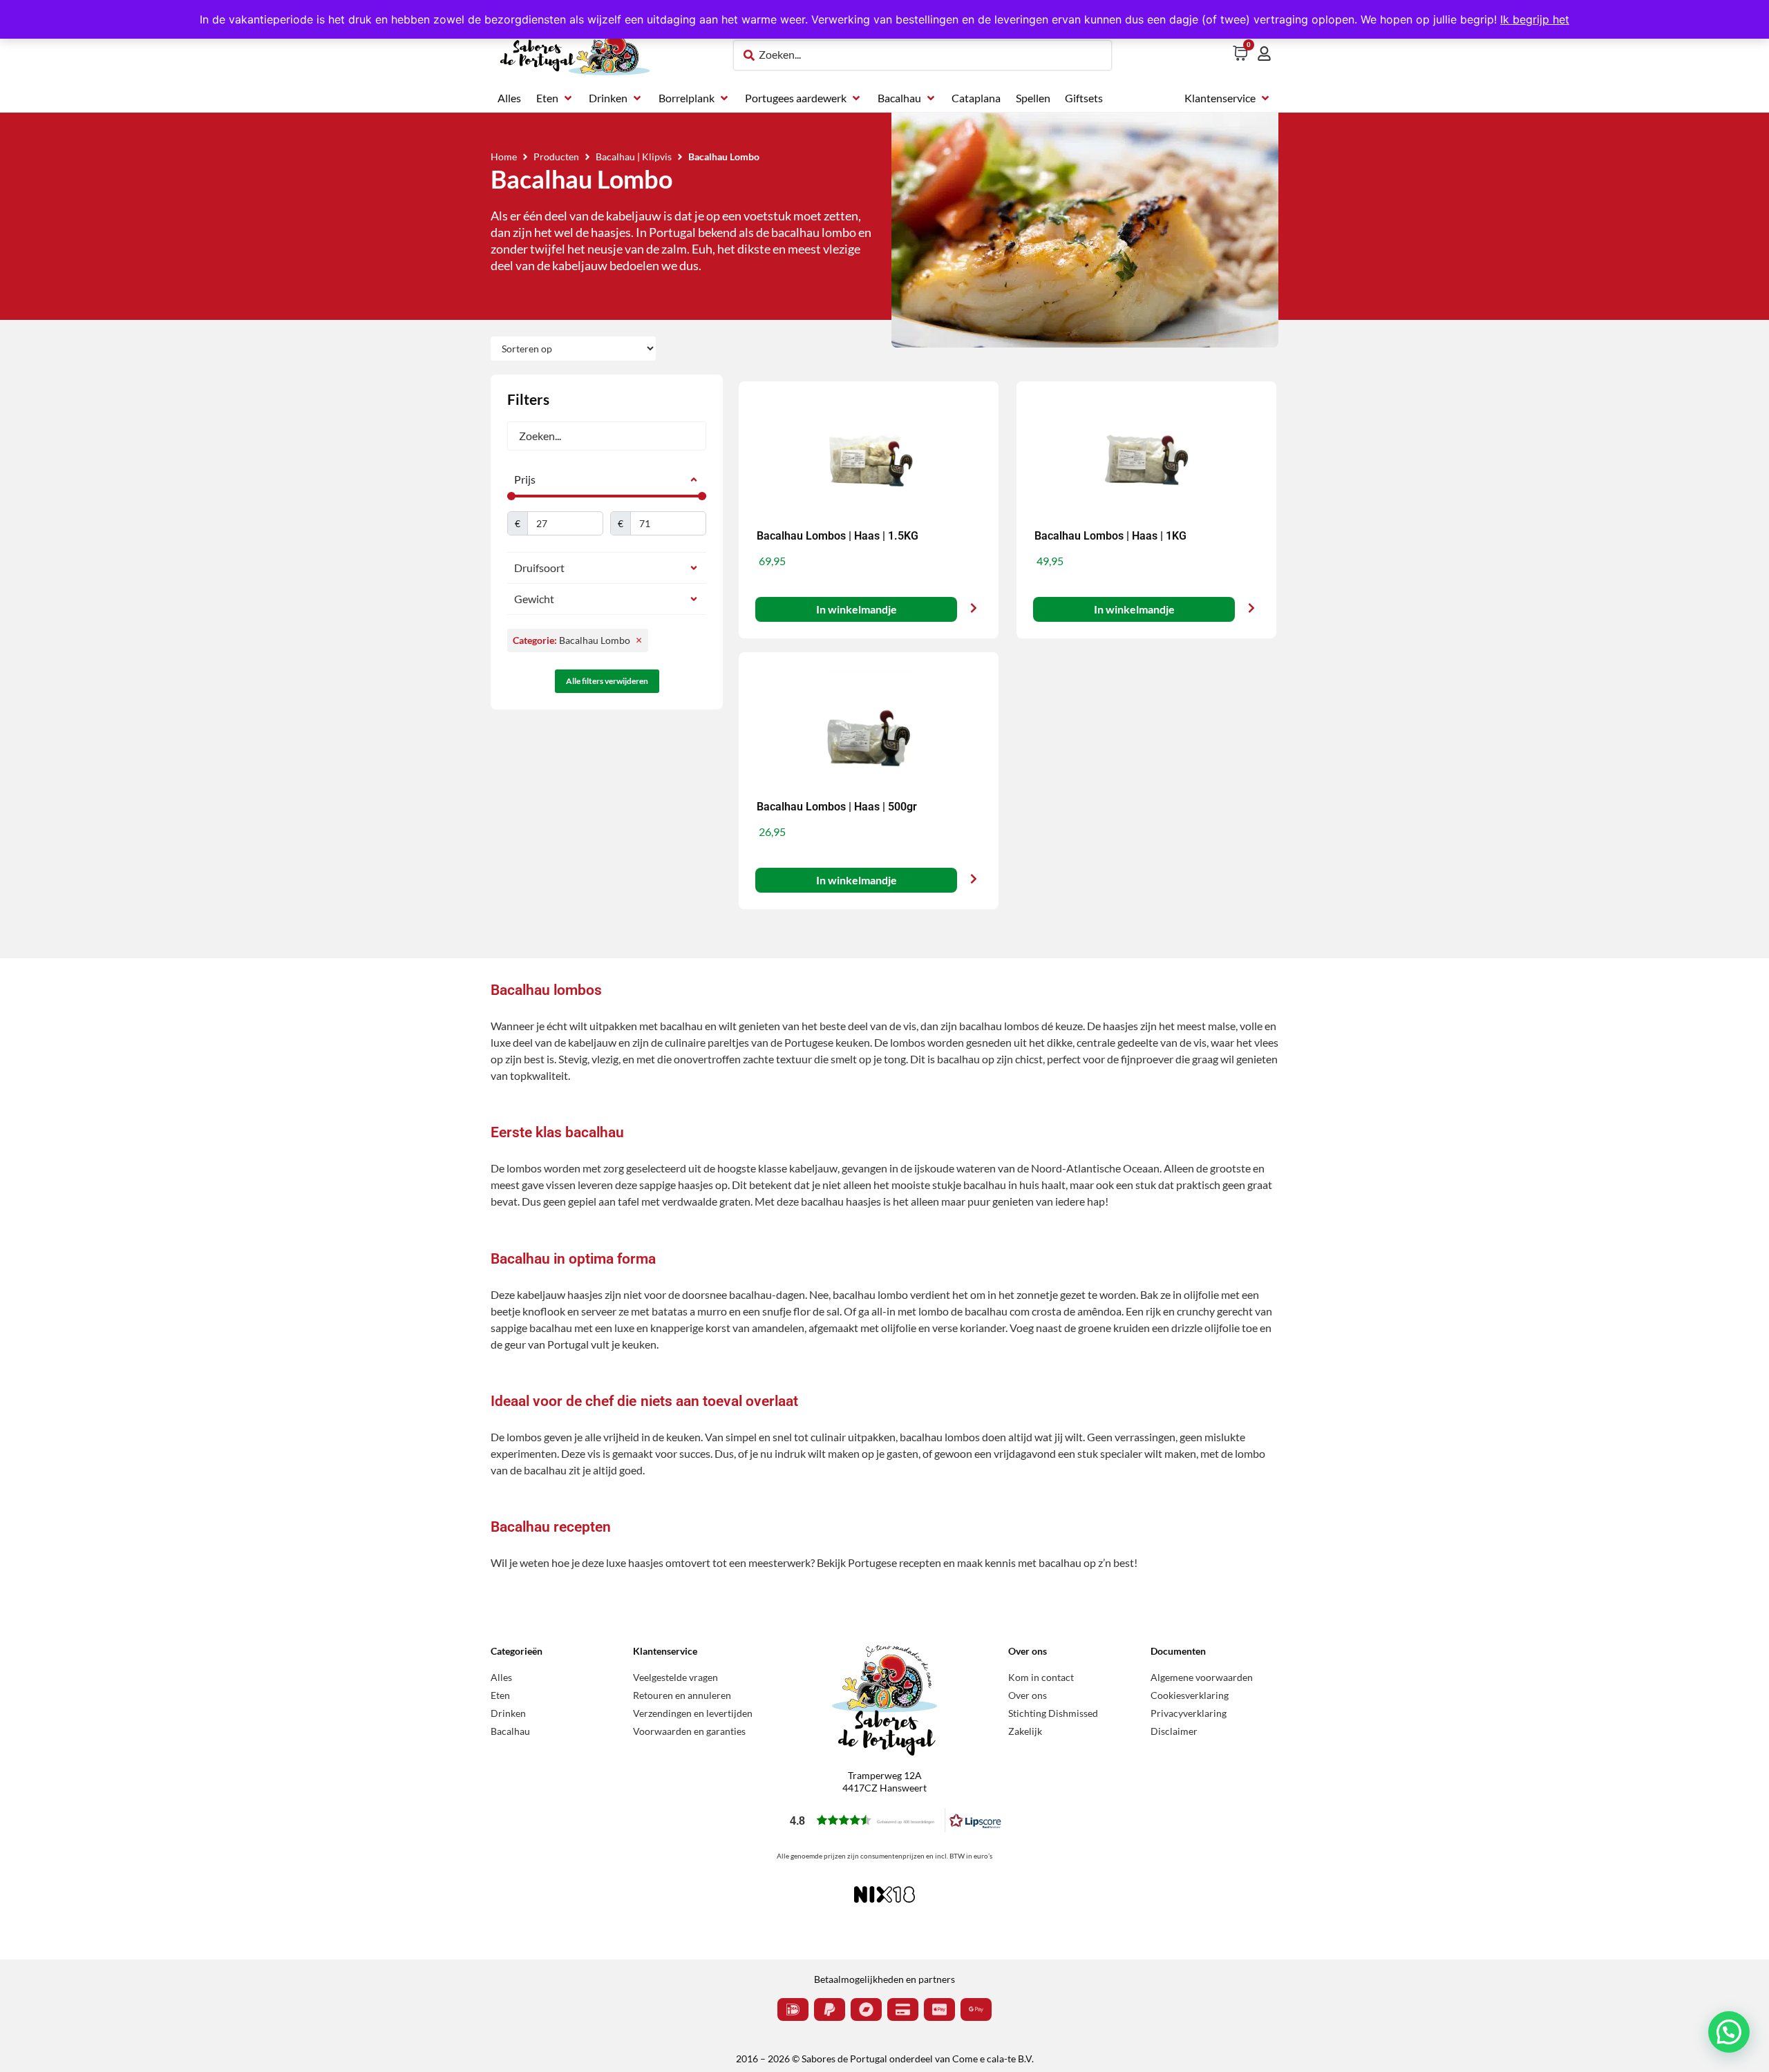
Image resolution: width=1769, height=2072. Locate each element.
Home (504, 156)
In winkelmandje (856, 609)
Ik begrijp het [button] (1535, 19)
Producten (556, 156)
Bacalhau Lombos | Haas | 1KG (1110, 536)
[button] (555, 98)
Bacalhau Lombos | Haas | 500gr (837, 807)
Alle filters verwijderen (607, 681)
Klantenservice (665, 1651)
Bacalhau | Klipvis (634, 156)
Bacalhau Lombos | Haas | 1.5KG (838, 536)
